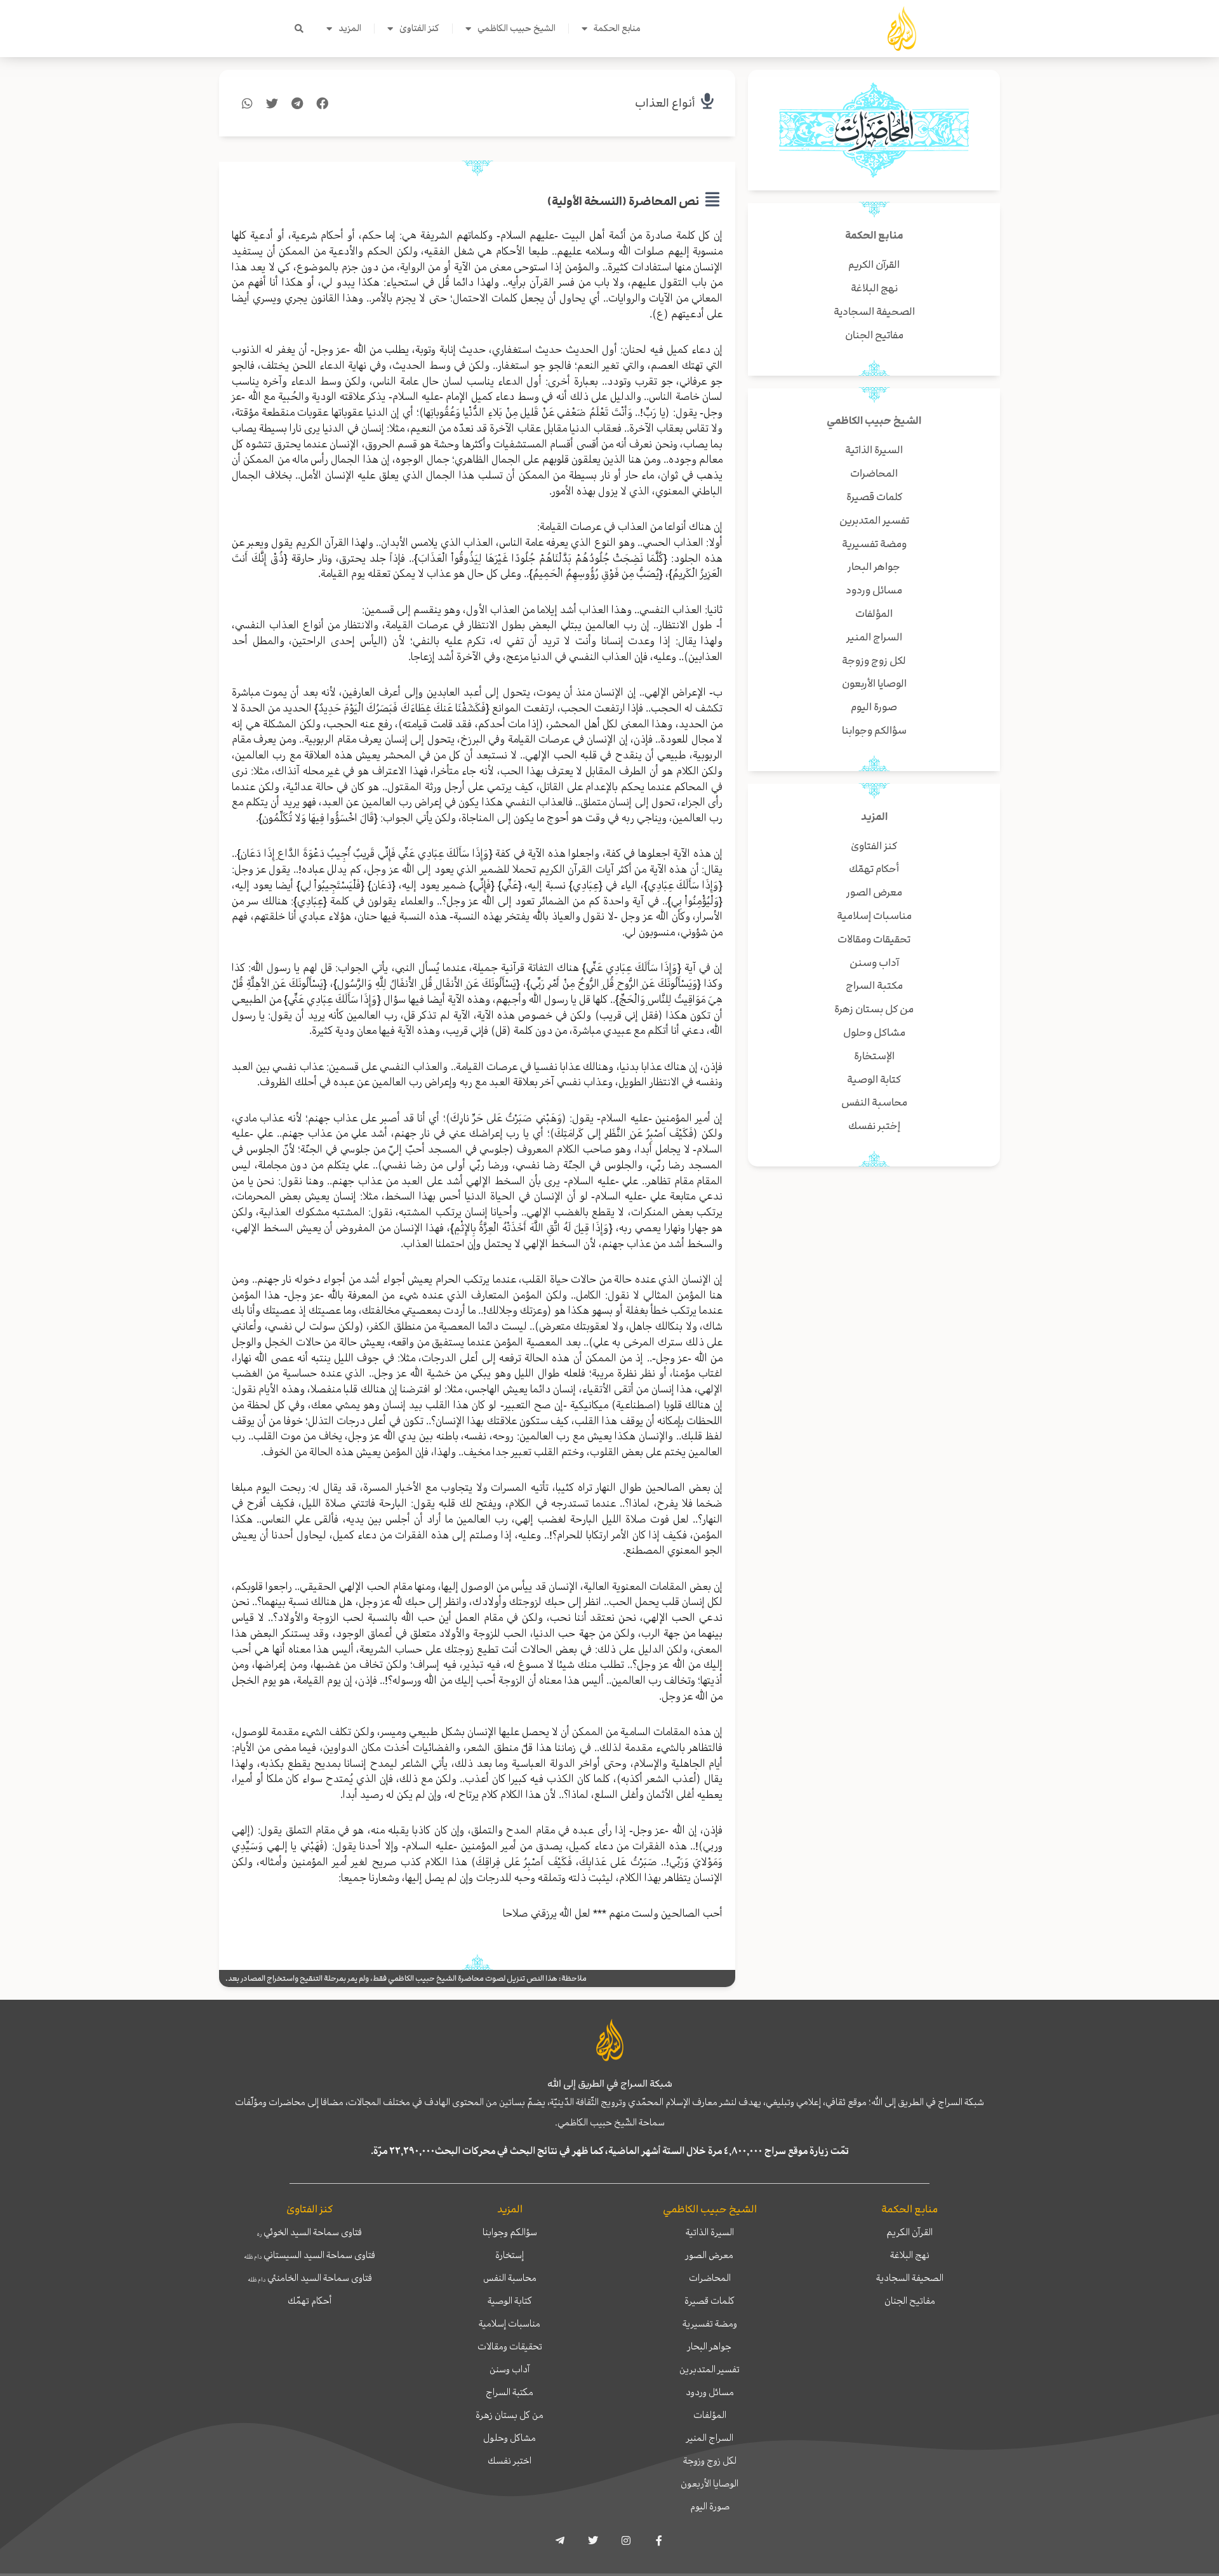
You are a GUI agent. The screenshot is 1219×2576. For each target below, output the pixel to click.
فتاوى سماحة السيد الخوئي (310, 2232)
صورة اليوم (710, 2506)
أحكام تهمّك (310, 2301)
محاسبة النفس (510, 2278)
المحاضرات (710, 2278)
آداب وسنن (510, 2369)
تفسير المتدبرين (709, 2369)
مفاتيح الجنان (910, 2301)
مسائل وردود (710, 2392)
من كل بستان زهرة (510, 2415)
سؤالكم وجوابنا (510, 2232)
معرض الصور (709, 2255)
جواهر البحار (709, 2346)
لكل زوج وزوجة (710, 2460)
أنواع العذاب (665, 103)
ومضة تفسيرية (710, 2323)
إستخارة (510, 2255)
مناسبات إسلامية (510, 2323)
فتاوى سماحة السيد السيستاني (310, 2255)
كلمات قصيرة (709, 2301)
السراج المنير (710, 2438)
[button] (299, 29)
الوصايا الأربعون (709, 2483)
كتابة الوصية (510, 2301)
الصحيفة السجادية (910, 2278)
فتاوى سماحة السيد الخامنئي (310, 2278)
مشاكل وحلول (510, 2438)
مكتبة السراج (510, 2392)
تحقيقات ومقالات (510, 2346)
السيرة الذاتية (710, 2232)
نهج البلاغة (910, 2255)
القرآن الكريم (909, 2232)
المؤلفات (710, 2415)
